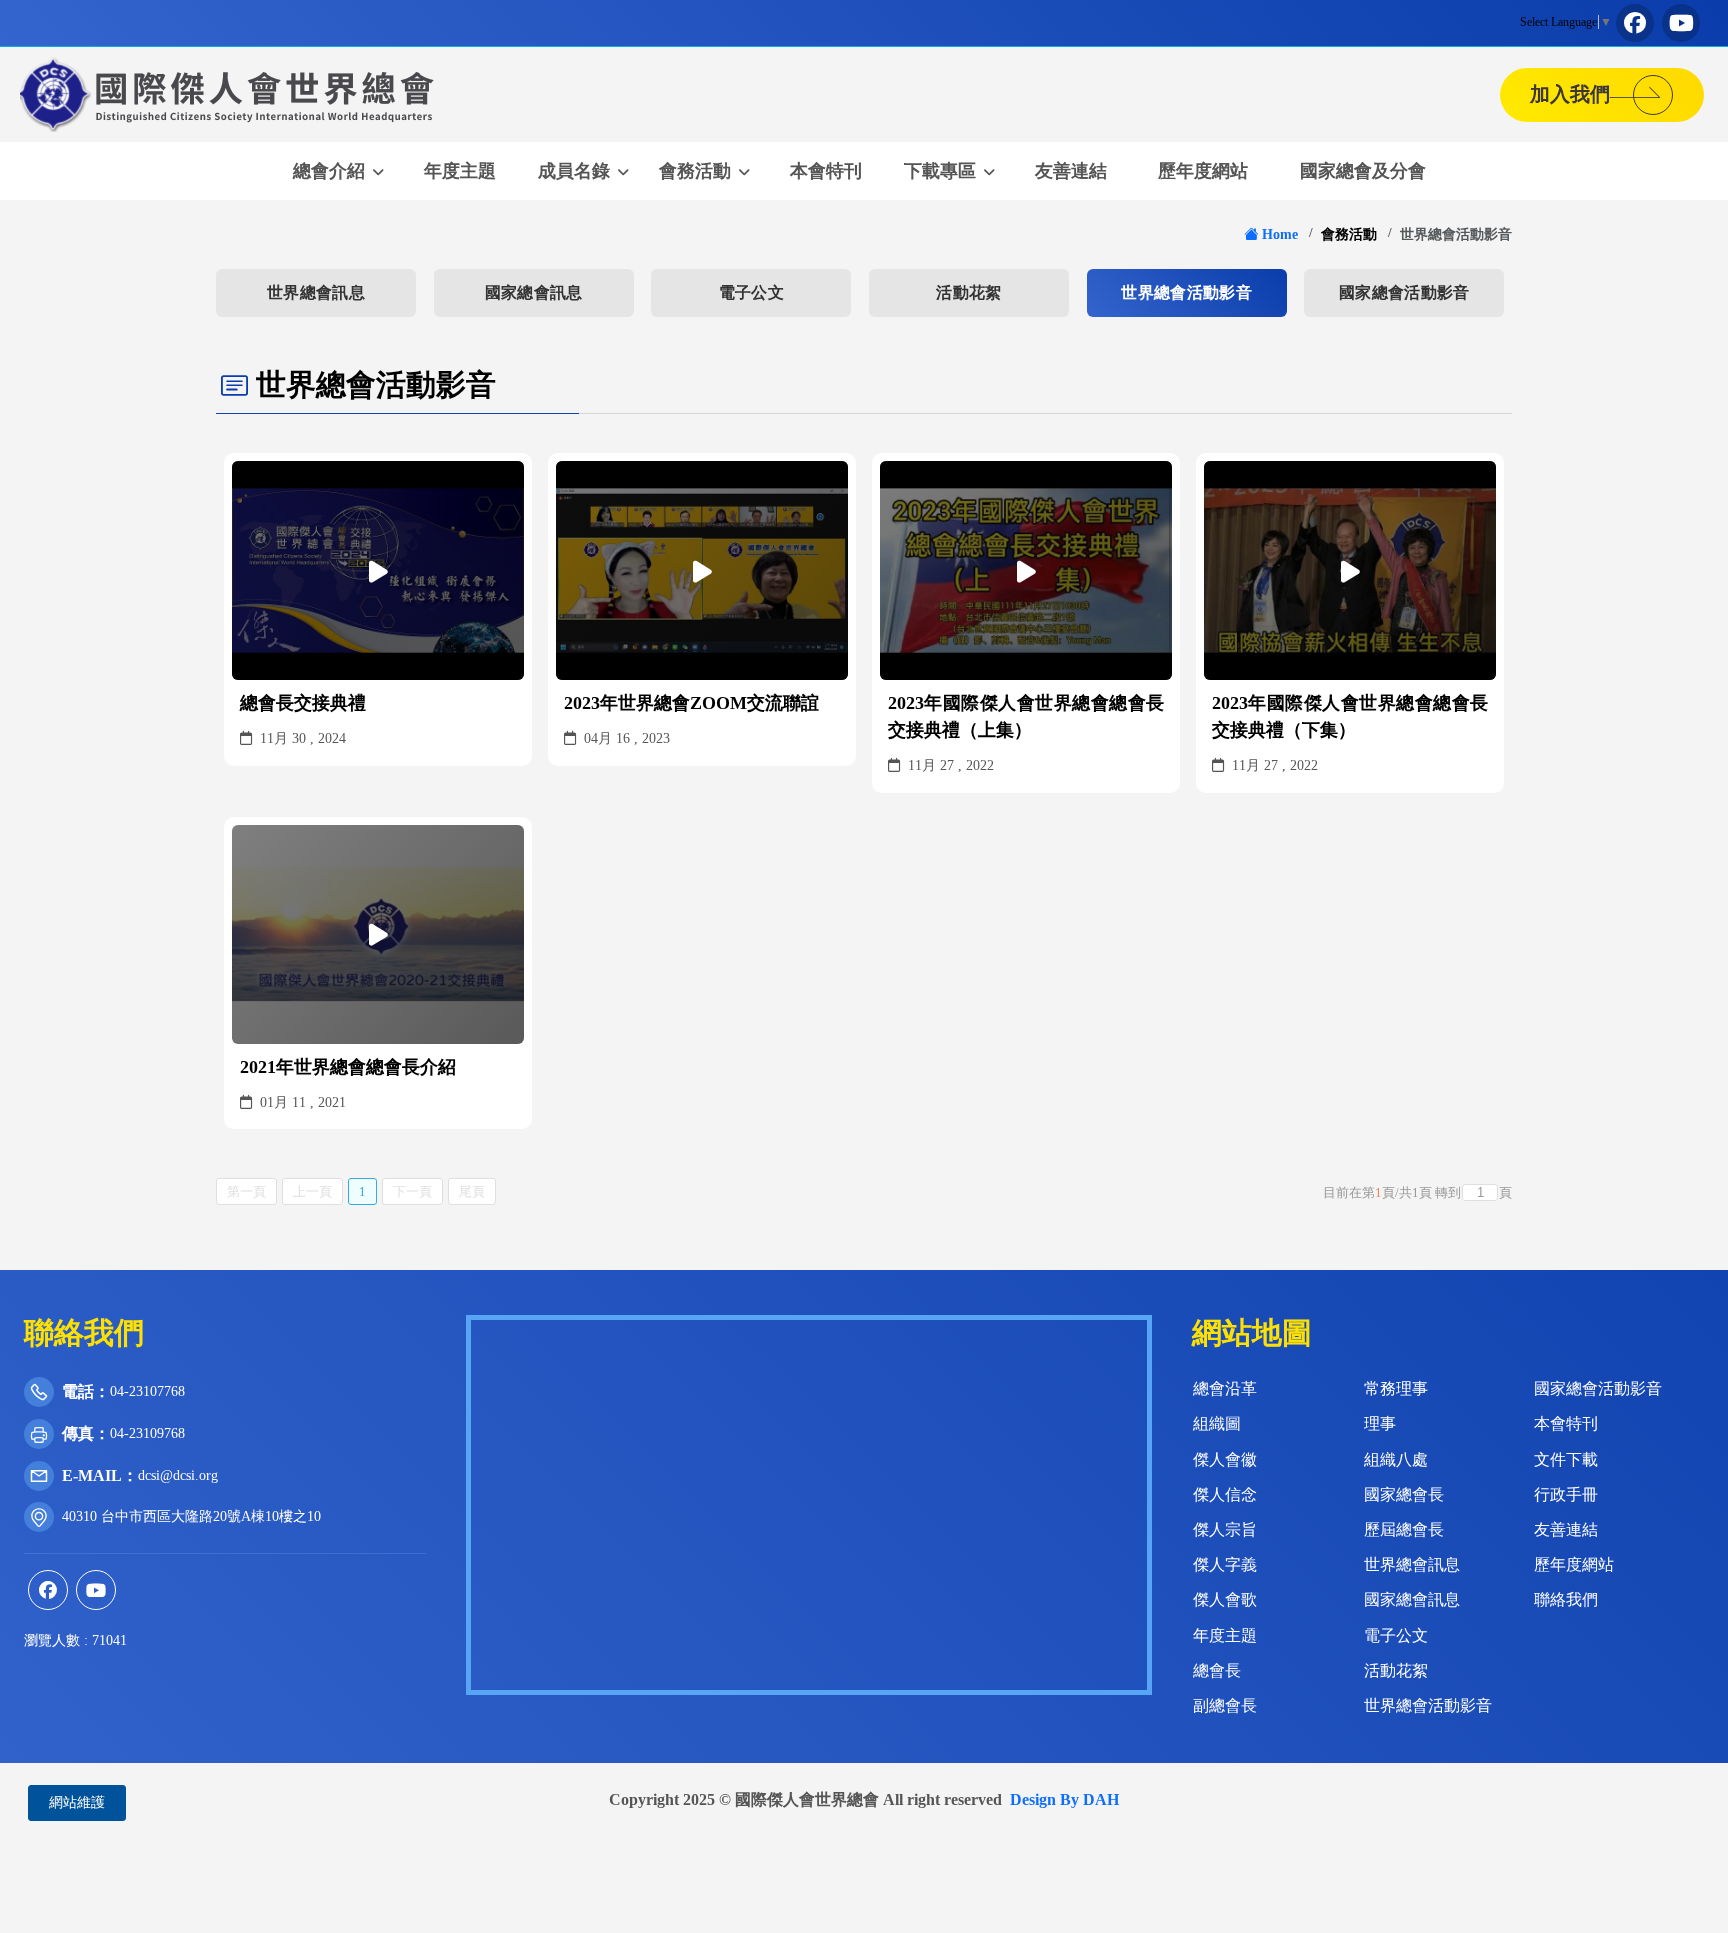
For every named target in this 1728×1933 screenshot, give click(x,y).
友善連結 (1071, 171)
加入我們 (1580, 94)
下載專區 (940, 171)
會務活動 (695, 171)
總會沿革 (1225, 1388)
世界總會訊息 (316, 292)
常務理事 (1396, 1388)
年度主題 (460, 171)
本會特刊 (826, 171)
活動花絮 (968, 292)
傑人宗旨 (1225, 1529)
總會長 (1217, 1670)
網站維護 (77, 1802)
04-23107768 (147, 1391)
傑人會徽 (1225, 1459)
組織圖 (1217, 1423)
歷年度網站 (1203, 171)
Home (1280, 234)
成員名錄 (574, 171)
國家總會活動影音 (1404, 292)
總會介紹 (329, 171)
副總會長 (1225, 1705)
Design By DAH (1064, 1799)
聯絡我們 (1566, 1599)
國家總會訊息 (534, 292)
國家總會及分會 (1363, 171)
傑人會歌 (1225, 1599)
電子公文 (751, 292)
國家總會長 (1404, 1494)
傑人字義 (1225, 1564)
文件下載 (1566, 1459)
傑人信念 (1225, 1494)
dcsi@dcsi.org (178, 1475)
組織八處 (1396, 1459)
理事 (1380, 1423)
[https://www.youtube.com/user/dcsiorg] (1681, 23)
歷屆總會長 (1404, 1529)
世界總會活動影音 (1186, 292)
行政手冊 (1566, 1494)
